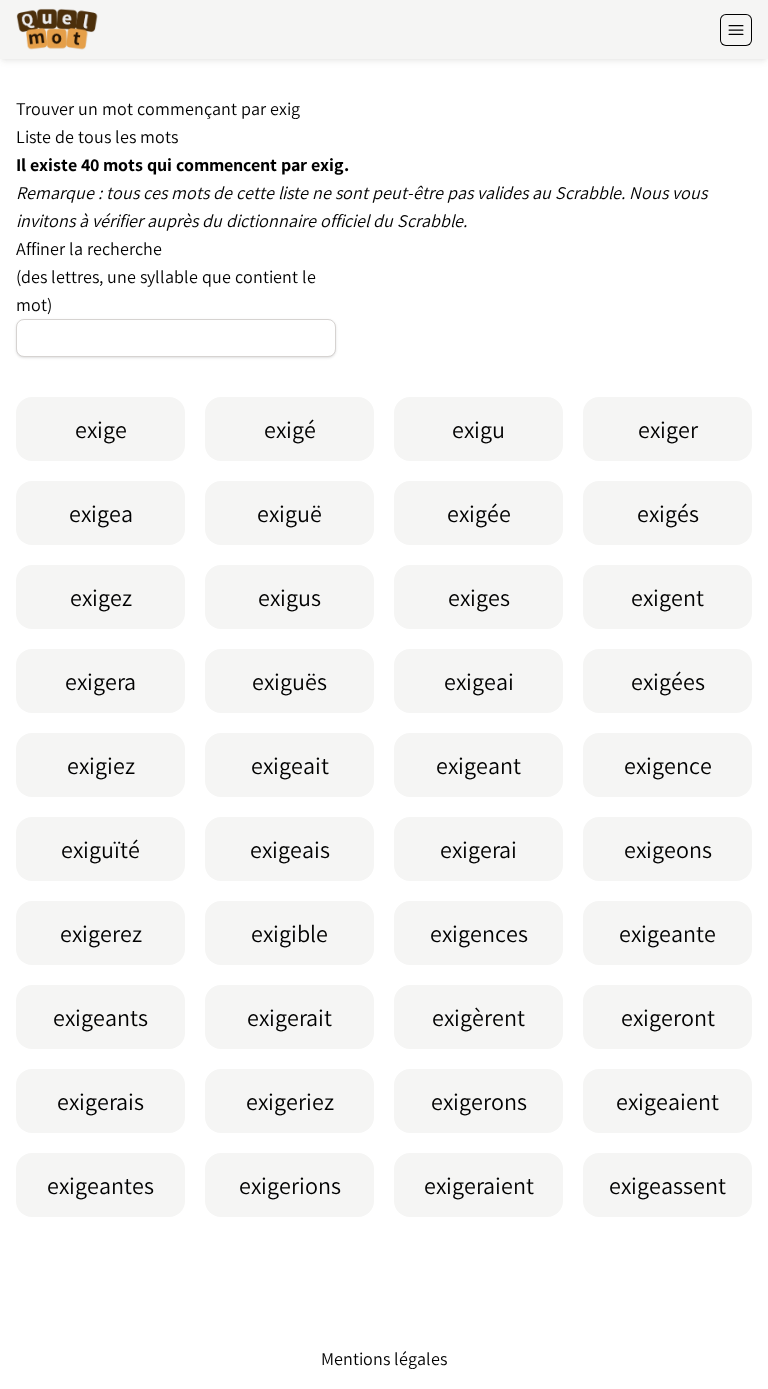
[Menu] (736, 30)
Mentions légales (384, 1358)
